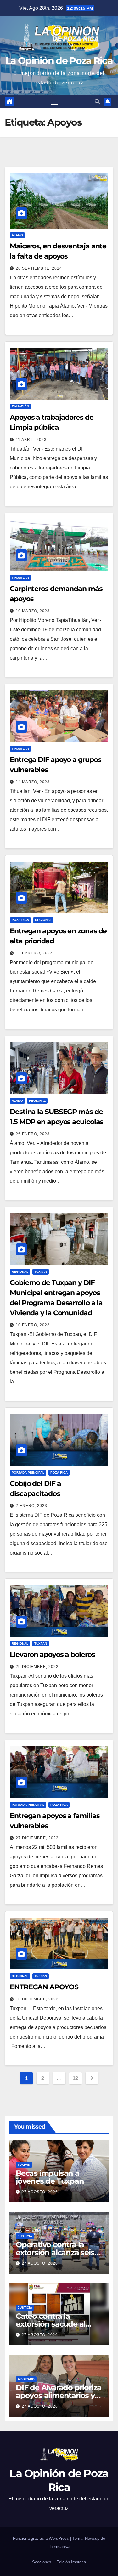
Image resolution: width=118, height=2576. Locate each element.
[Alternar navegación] (54, 102)
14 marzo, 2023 (33, 782)
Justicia (25, 2236)
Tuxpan (41, 1272)
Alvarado (26, 2379)
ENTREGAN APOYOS (44, 1987)
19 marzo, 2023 (33, 611)
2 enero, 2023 (31, 1506)
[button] (97, 102)
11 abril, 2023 (31, 440)
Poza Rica (20, 920)
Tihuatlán (20, 406)
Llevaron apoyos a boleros (52, 1655)
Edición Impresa (71, 2562)
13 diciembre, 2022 (37, 1999)
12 (75, 2078)
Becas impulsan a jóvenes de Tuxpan (50, 2177)
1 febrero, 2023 (34, 953)
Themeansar (59, 2547)
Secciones (42, 2562)
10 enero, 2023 (33, 1325)
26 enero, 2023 (33, 1134)
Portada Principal (28, 1473)
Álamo (17, 235)
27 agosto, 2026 (40, 2192)
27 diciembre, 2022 (37, 1838)
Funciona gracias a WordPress (42, 2538)
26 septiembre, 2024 (39, 268)
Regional (43, 920)
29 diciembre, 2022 (37, 1667)
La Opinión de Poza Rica (59, 61)
